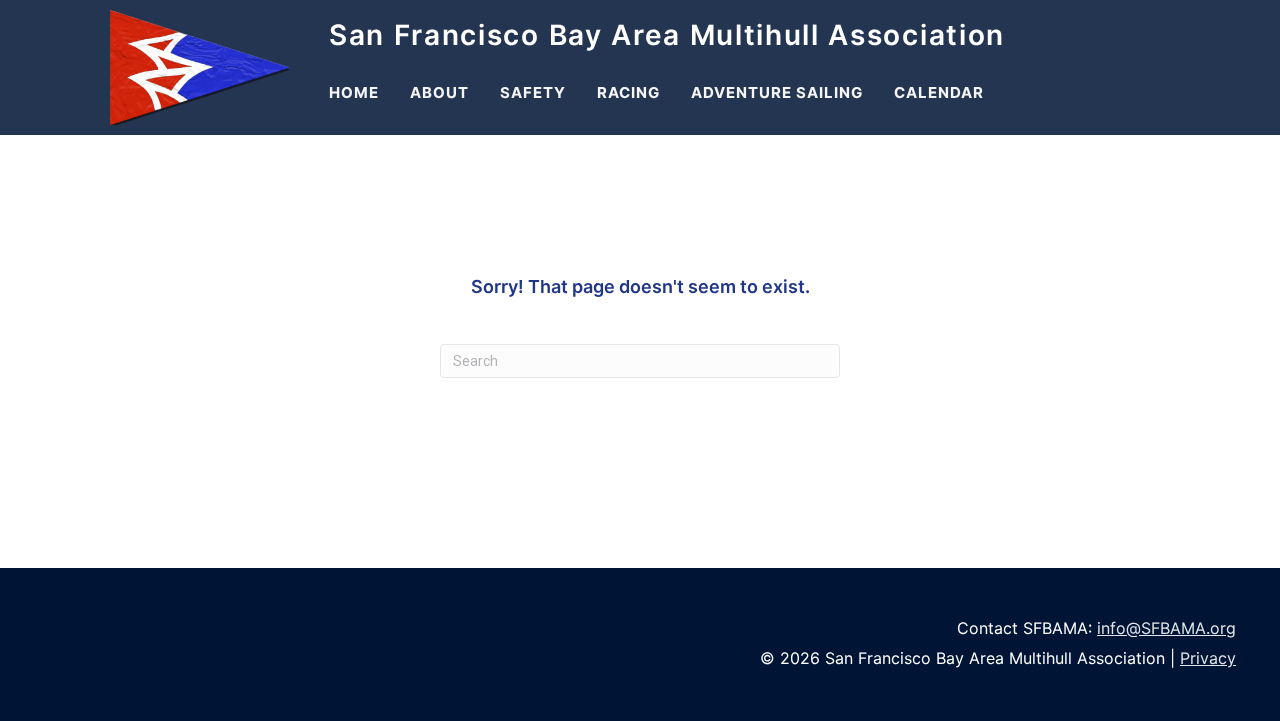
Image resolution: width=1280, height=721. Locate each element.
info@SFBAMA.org (1166, 628)
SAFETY (533, 92)
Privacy (1208, 658)
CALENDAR (939, 92)
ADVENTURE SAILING (777, 92)
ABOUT (439, 92)
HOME (354, 92)
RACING (628, 92)
